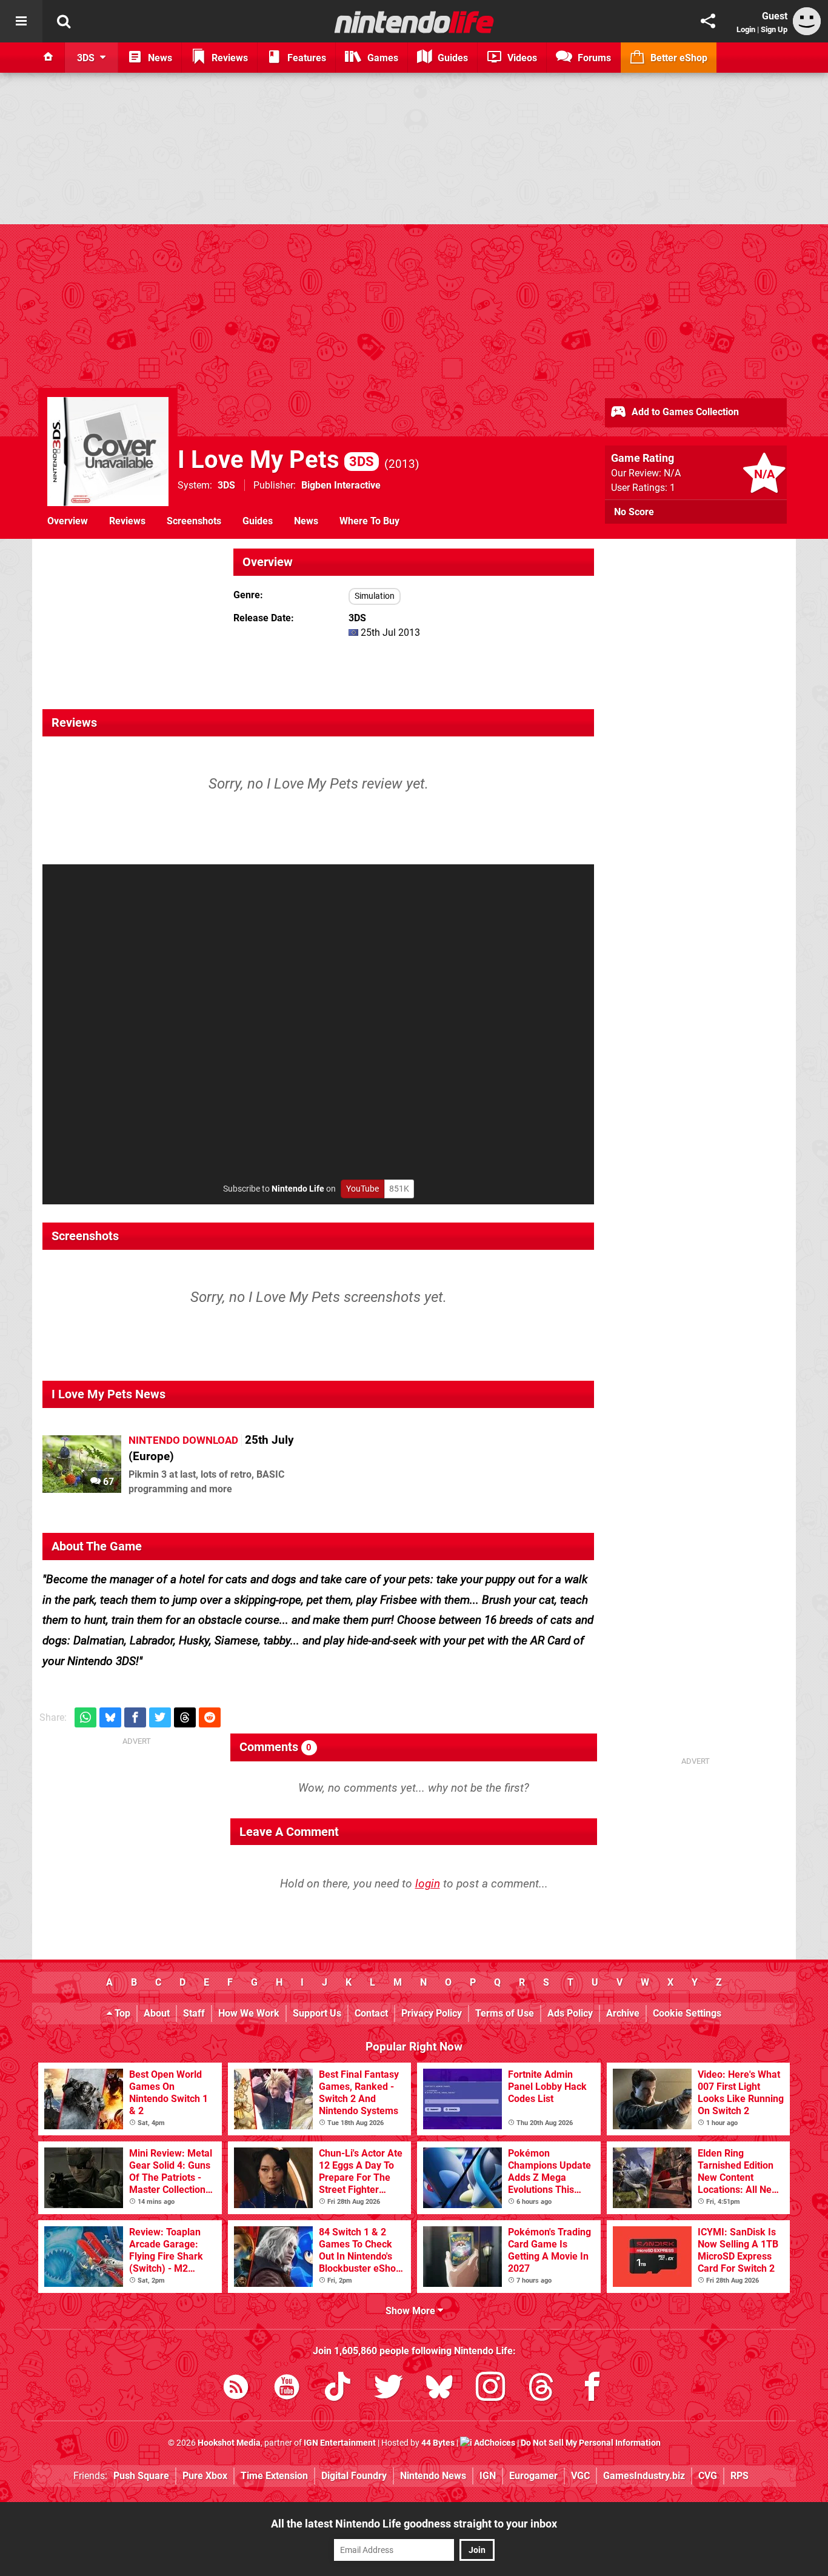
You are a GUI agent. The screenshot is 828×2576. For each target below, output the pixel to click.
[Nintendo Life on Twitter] (389, 2389)
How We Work (249, 2013)
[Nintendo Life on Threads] (541, 2389)
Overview (68, 521)
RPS (740, 2476)
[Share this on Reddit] (210, 1717)
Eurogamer (533, 2476)
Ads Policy (570, 2013)
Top (121, 2013)
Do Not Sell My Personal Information (591, 2443)
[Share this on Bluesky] (110, 1717)
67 (107, 1482)
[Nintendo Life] (414, 22)
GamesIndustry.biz (644, 2476)
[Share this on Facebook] (135, 1717)
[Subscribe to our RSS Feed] (236, 2389)
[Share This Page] (708, 21)
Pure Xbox (205, 2476)
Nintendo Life (298, 1189)
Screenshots (194, 521)
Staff (194, 2013)
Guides (258, 521)
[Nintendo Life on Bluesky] (439, 2389)
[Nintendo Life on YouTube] (287, 2389)
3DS (226, 485)
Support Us (317, 2013)
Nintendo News (433, 2476)
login (428, 1884)
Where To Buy (369, 521)
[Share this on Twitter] (160, 1717)
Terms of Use (505, 2013)
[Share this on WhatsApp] (85, 1717)
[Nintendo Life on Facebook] (592, 2389)
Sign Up (774, 29)
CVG (708, 2476)
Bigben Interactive (341, 485)
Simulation (375, 596)
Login (746, 29)
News (306, 521)
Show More (412, 2311)
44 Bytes (438, 2443)
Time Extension (274, 2476)
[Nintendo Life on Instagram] (490, 2389)
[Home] (48, 58)
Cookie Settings (687, 2013)
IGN (488, 2476)
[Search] (64, 21)
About (157, 2013)
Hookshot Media (229, 2443)
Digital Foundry (354, 2476)
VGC (580, 2476)
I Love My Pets (276, 460)
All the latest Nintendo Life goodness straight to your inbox (414, 2524)
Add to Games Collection (684, 412)
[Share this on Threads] (185, 1717)
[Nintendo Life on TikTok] (338, 2389)
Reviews (127, 521)
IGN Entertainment (340, 2443)
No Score (634, 512)
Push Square (141, 2476)
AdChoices (494, 2443)
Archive (623, 2013)
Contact (371, 2013)
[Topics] (21, 21)
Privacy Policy (432, 2013)
